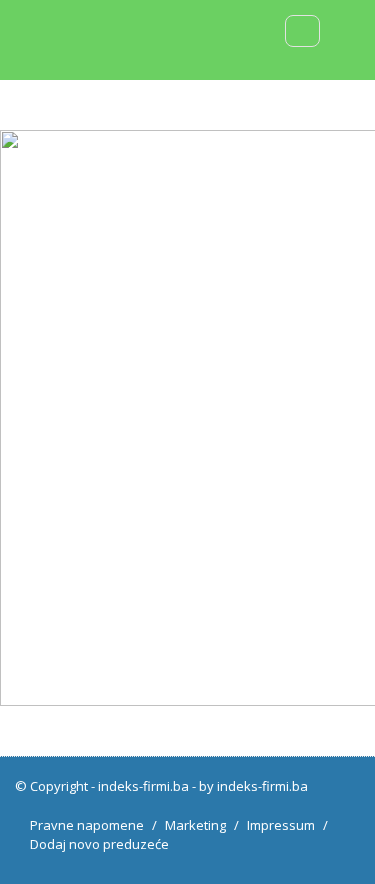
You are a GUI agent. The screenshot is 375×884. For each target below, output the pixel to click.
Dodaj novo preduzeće (99, 844)
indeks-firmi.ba (143, 786)
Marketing (195, 825)
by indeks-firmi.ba (253, 786)
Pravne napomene (87, 825)
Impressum (281, 825)
